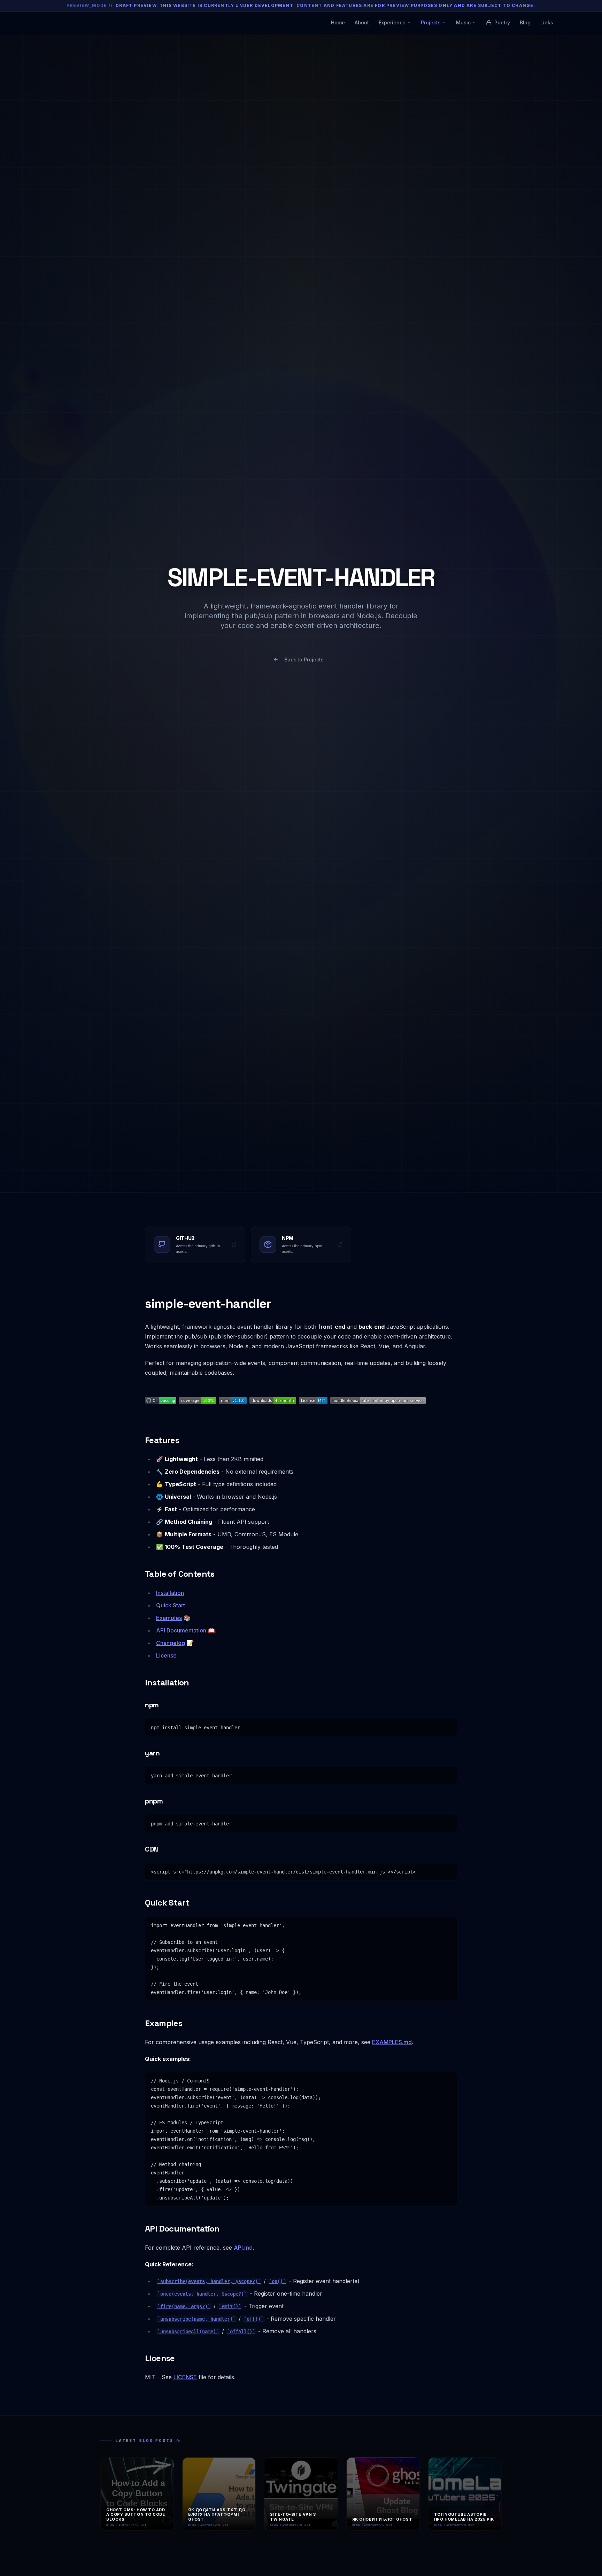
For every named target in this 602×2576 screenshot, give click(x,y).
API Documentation (181, 1630)
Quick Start (171, 1605)
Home (338, 22)
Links (547, 22)
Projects (431, 22)
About (362, 22)
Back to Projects (304, 659)
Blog (525, 22)
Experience (392, 22)
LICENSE (185, 2377)
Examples (169, 1618)
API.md (243, 2248)
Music (463, 22)
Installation (170, 1593)
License (166, 1655)
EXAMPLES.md (392, 2042)
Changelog (171, 1643)
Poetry (502, 22)
